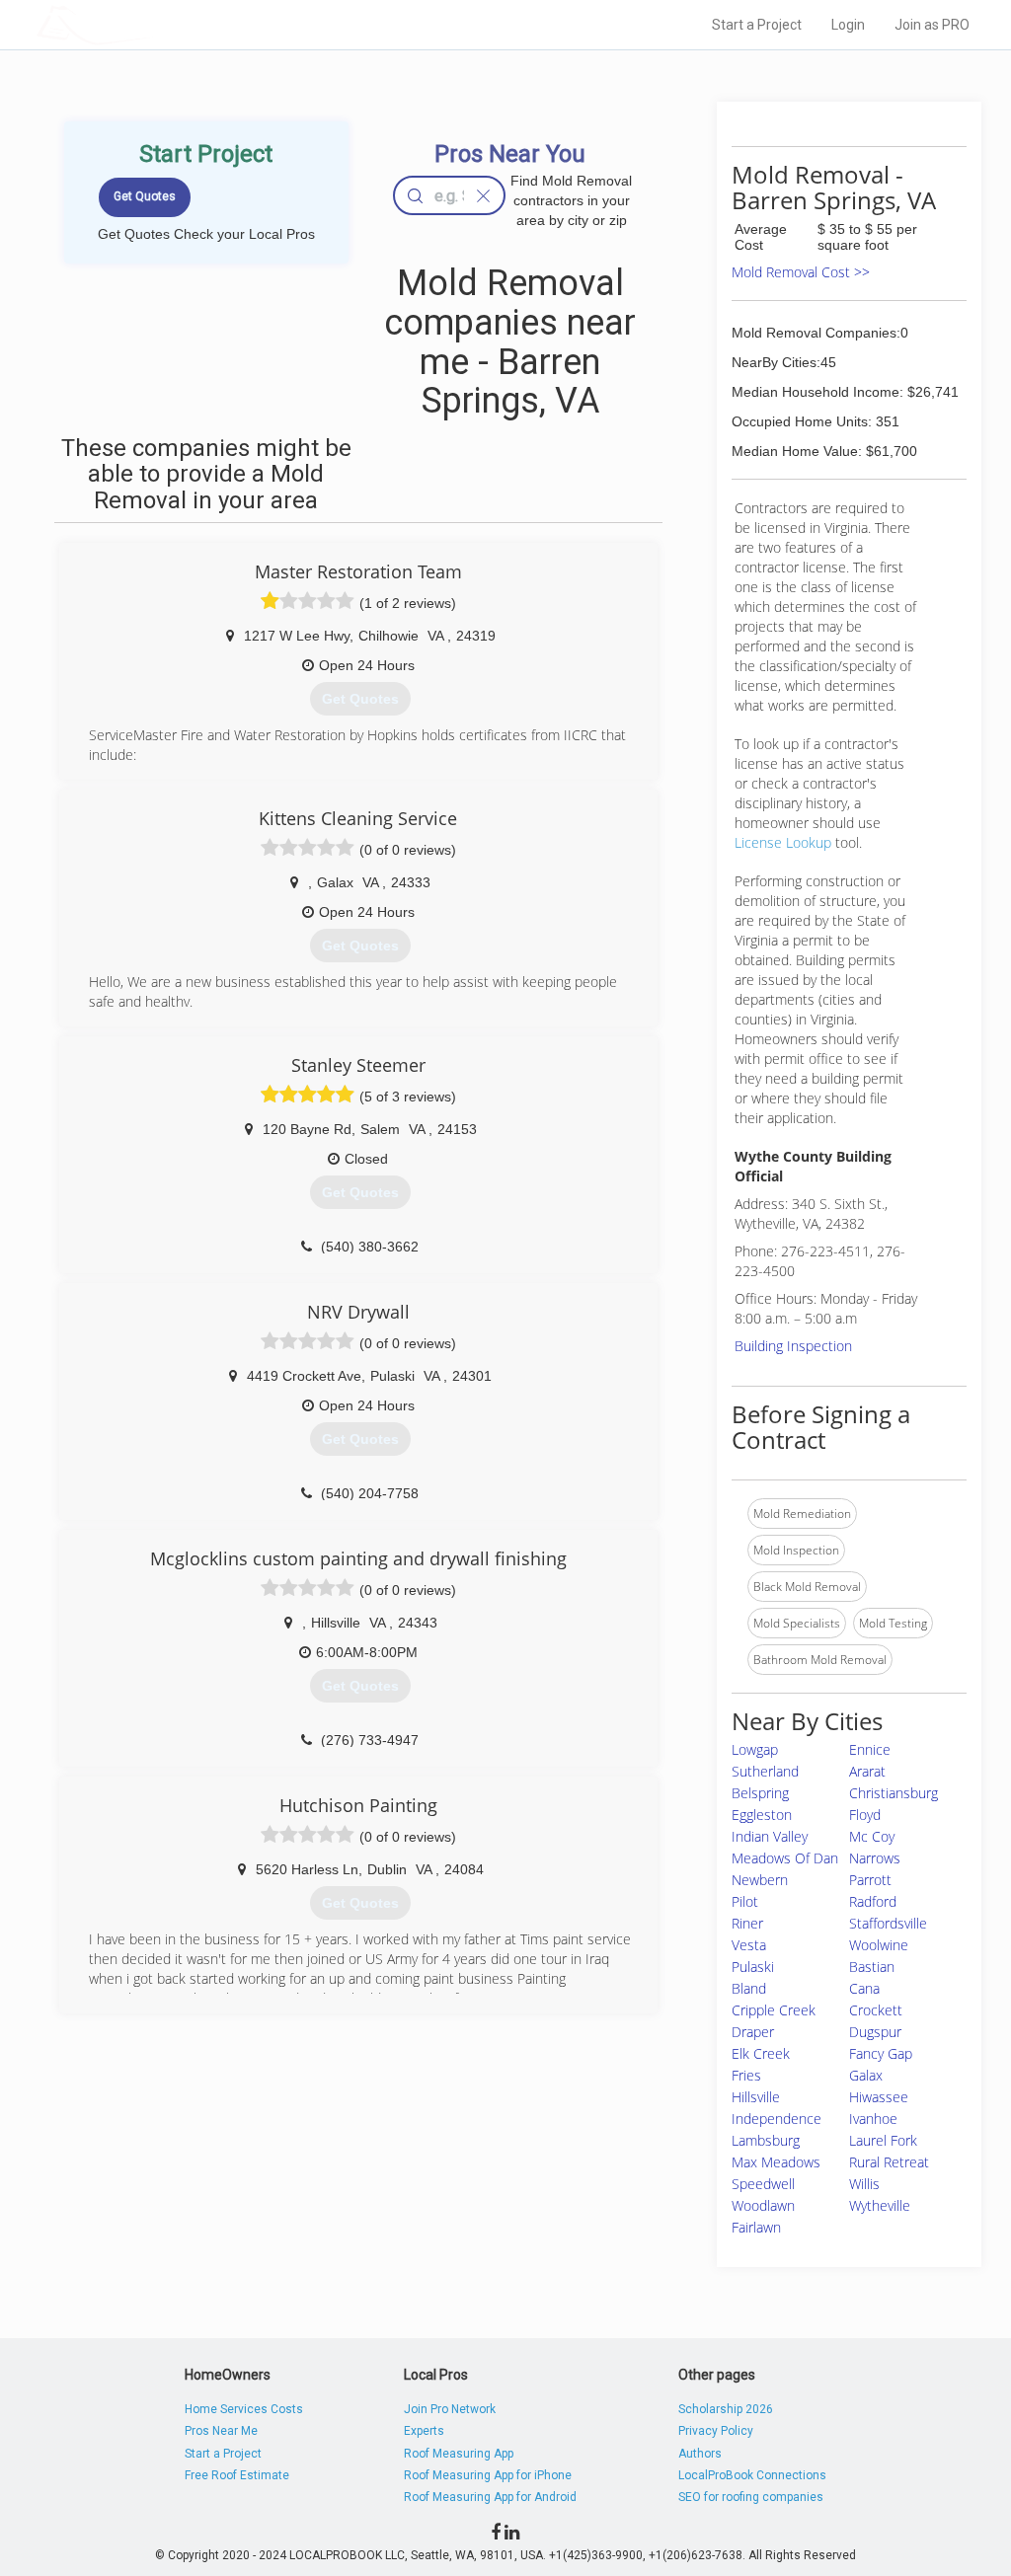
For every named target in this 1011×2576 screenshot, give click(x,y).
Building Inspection (793, 1346)
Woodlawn (763, 2205)
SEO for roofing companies (751, 2497)
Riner (747, 1923)
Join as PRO (932, 25)
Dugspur (875, 2032)
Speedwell (763, 2184)
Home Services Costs (244, 2409)
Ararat (867, 1771)
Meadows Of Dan (785, 1858)
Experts (424, 2431)
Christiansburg (894, 1793)
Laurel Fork (883, 2140)
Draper (753, 2032)
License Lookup (783, 842)
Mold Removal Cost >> (801, 272)
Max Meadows (776, 2162)
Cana (864, 1988)
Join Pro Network (450, 2409)
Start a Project (757, 25)
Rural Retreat (889, 2162)
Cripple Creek (774, 2010)
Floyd (865, 1815)
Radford (873, 1901)
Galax (866, 2075)
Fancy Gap (881, 2053)
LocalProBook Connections (752, 2475)
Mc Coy (872, 1836)
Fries (746, 2075)
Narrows (875, 1858)
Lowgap (755, 1749)
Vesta (749, 1945)
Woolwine (879, 1945)
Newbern (760, 1880)
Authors (700, 2454)
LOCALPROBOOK (151, 24)
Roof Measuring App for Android (490, 2497)
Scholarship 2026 (726, 2409)
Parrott (870, 1880)
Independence (777, 2119)
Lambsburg (766, 2140)
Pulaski (753, 1967)
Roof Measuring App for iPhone (488, 2475)
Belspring (760, 1793)
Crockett (876, 2010)
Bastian (872, 1967)
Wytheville (880, 2205)
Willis (864, 2184)
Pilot (745, 1901)
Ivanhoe (873, 2119)
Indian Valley (770, 1836)
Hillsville (756, 2097)
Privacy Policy (716, 2431)
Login (848, 25)
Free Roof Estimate (237, 2475)
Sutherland (765, 1771)
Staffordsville (888, 1923)
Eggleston (762, 1815)
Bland (749, 1988)
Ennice (870, 1749)
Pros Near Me (221, 2431)
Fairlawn (756, 2227)
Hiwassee (879, 2097)
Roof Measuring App (459, 2454)
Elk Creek (761, 2053)
